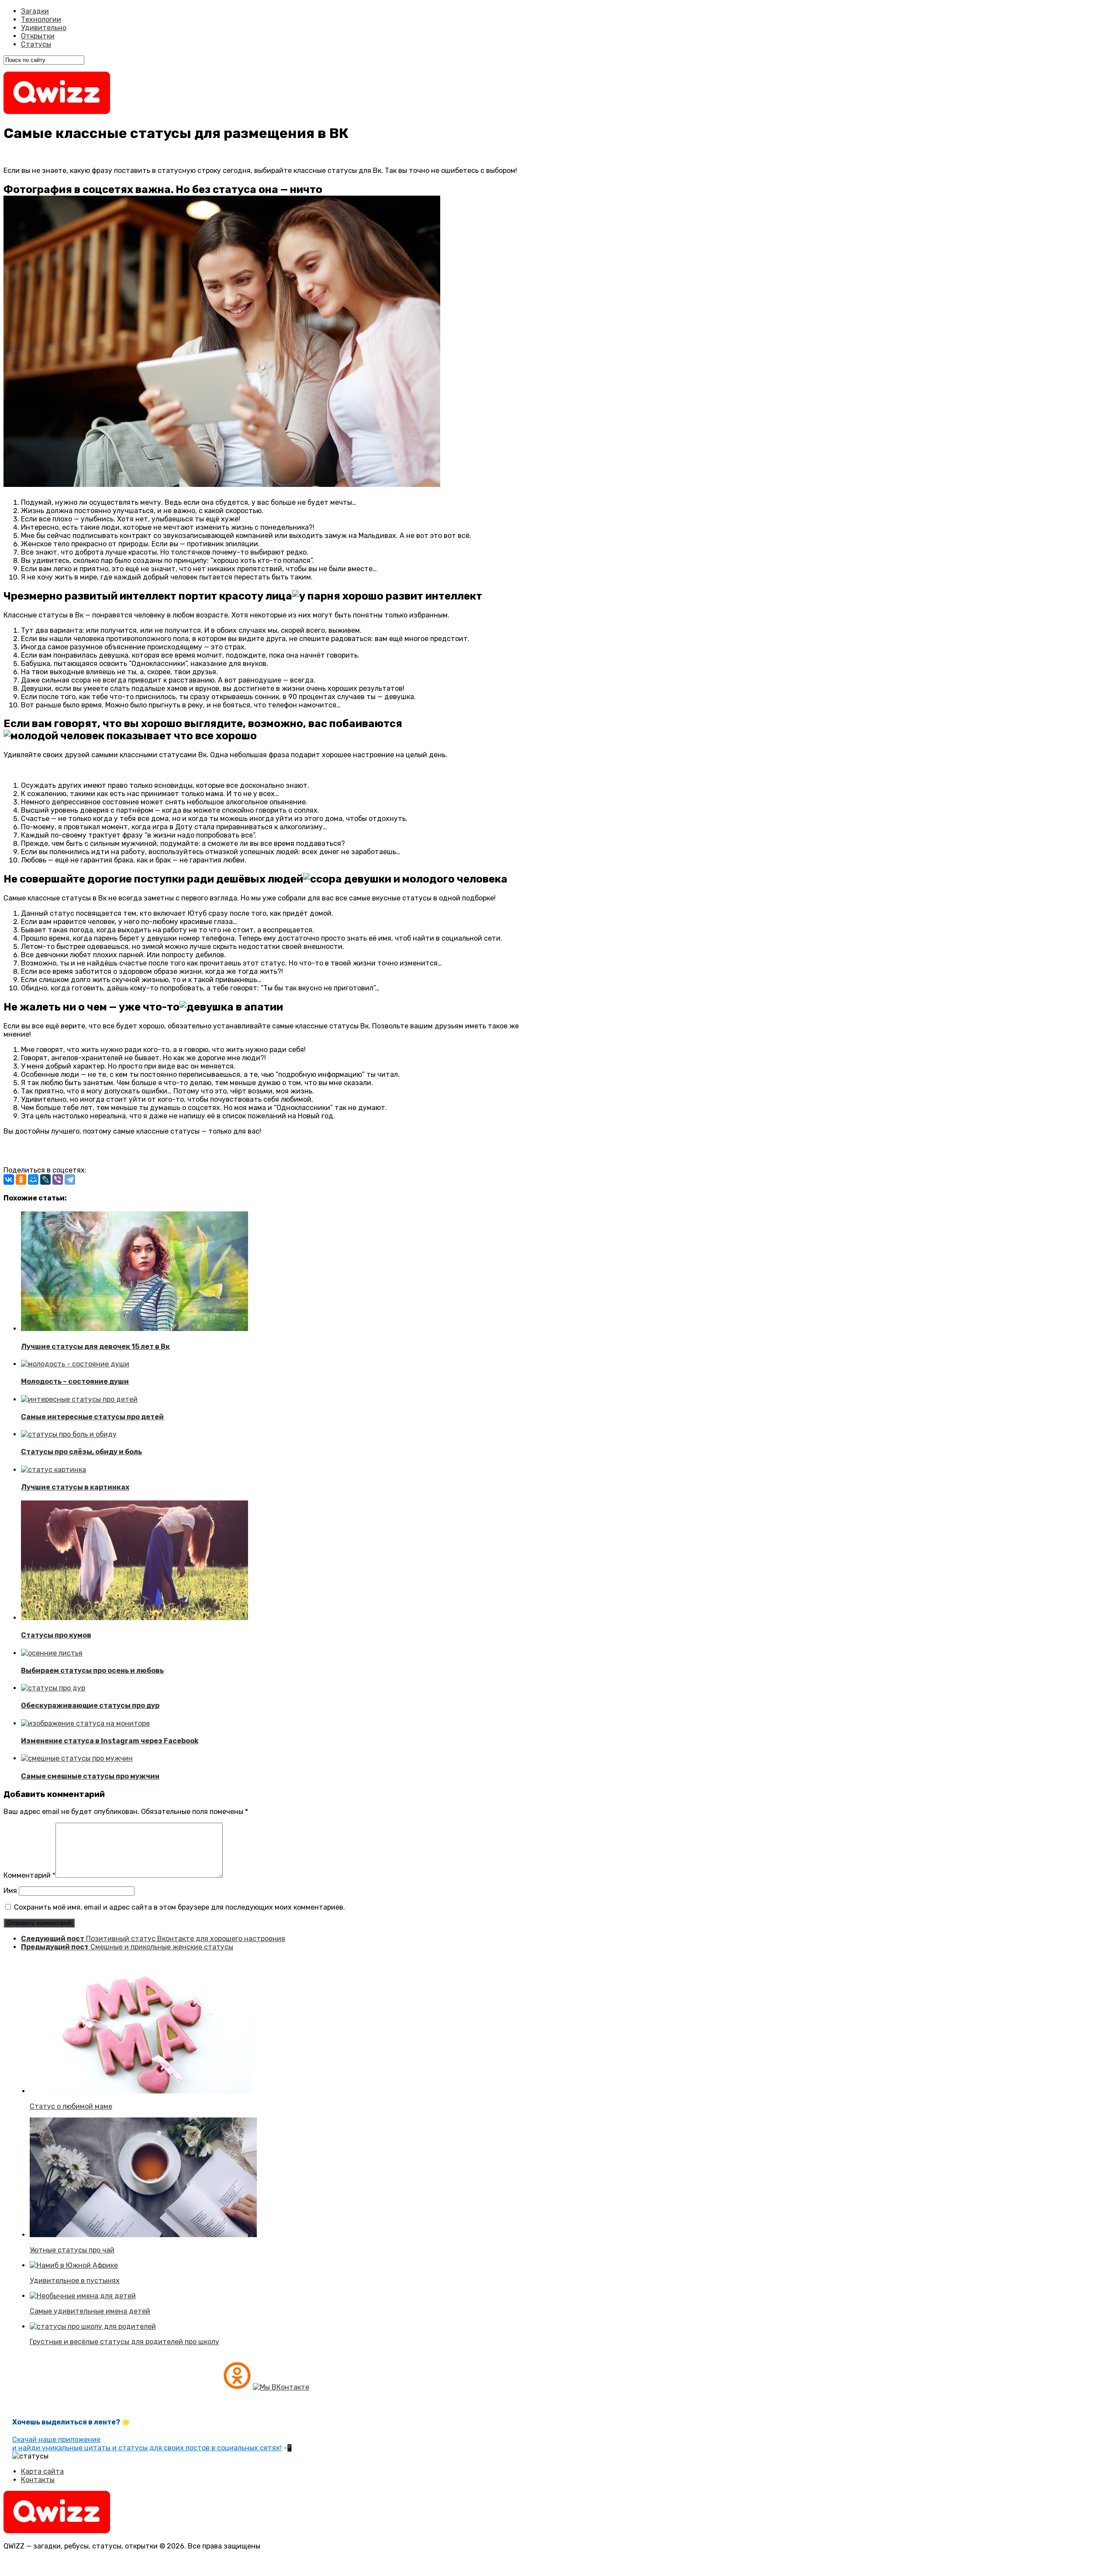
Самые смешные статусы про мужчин (90, 1776)
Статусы (36, 44)
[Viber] (58, 1179)
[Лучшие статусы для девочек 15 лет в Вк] (135, 1329)
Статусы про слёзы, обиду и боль (81, 1452)
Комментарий (29, 1875)
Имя (10, 1891)
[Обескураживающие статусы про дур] (53, 1688)
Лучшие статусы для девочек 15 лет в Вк (95, 1347)
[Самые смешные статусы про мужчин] (77, 1758)
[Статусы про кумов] (135, 1618)
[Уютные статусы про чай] (143, 2235)
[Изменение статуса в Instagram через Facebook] (85, 1723)
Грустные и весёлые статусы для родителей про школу (124, 2342)
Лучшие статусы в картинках (75, 1487)
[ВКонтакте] (9, 1179)
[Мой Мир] (33, 1179)
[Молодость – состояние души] (75, 1364)
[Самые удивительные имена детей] (83, 2296)
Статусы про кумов (56, 1635)
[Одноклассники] (21, 1179)
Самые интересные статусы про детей (92, 1417)
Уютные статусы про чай (72, 2250)
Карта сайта (42, 2471)
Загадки (35, 11)
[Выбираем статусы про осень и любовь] (52, 1653)
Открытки (38, 36)
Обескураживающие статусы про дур (90, 1705)
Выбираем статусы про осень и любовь (92, 1671)
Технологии (41, 19)
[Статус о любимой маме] (143, 2091)
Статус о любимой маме (71, 2106)
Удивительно (44, 28)
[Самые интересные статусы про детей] (79, 1399)
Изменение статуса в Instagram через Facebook (110, 1741)
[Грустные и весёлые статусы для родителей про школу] (93, 2326)
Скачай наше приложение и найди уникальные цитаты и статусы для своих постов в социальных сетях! (147, 2444)
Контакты (38, 2480)
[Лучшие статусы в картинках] (53, 1470)
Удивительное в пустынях (75, 2281)
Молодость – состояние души (75, 1381)
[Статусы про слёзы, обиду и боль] (69, 1434)
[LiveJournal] (45, 1179)
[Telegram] (70, 1179)
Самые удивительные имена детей (90, 2311)
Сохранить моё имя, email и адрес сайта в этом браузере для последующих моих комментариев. (179, 1907)
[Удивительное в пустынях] (74, 2265)
